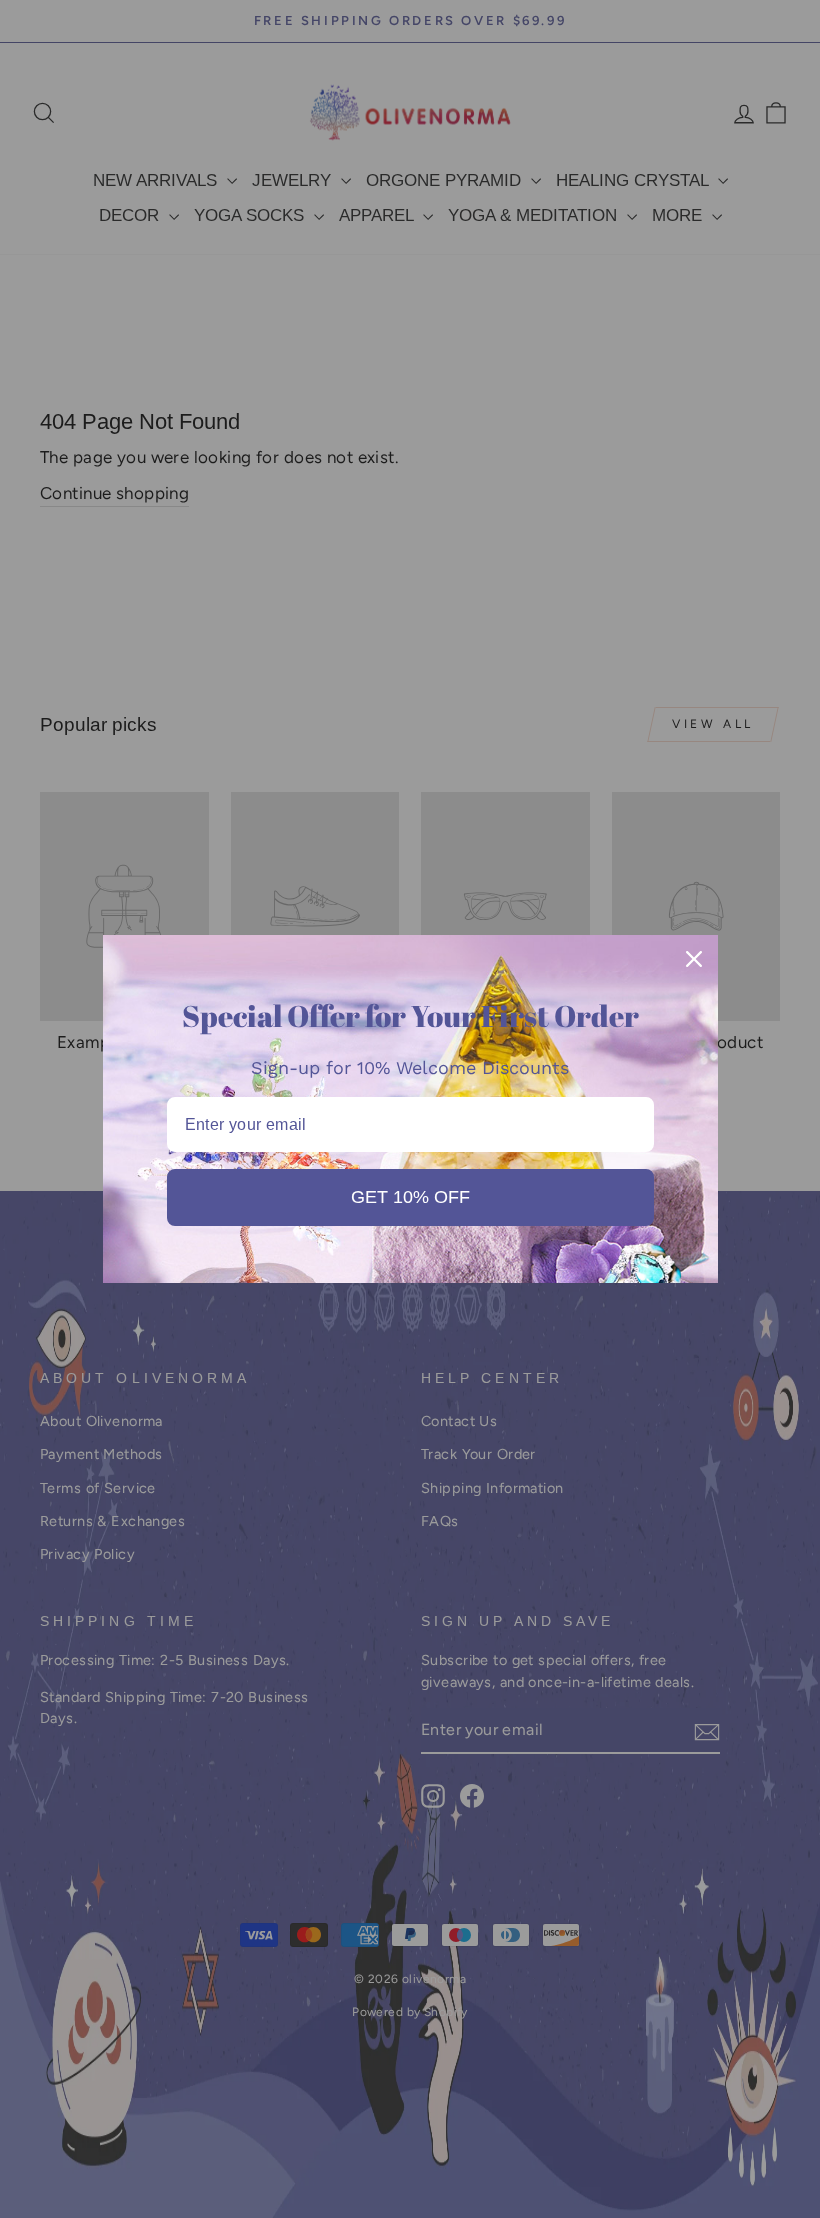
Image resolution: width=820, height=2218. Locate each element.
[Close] (694, 959)
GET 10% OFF (410, 1197)
